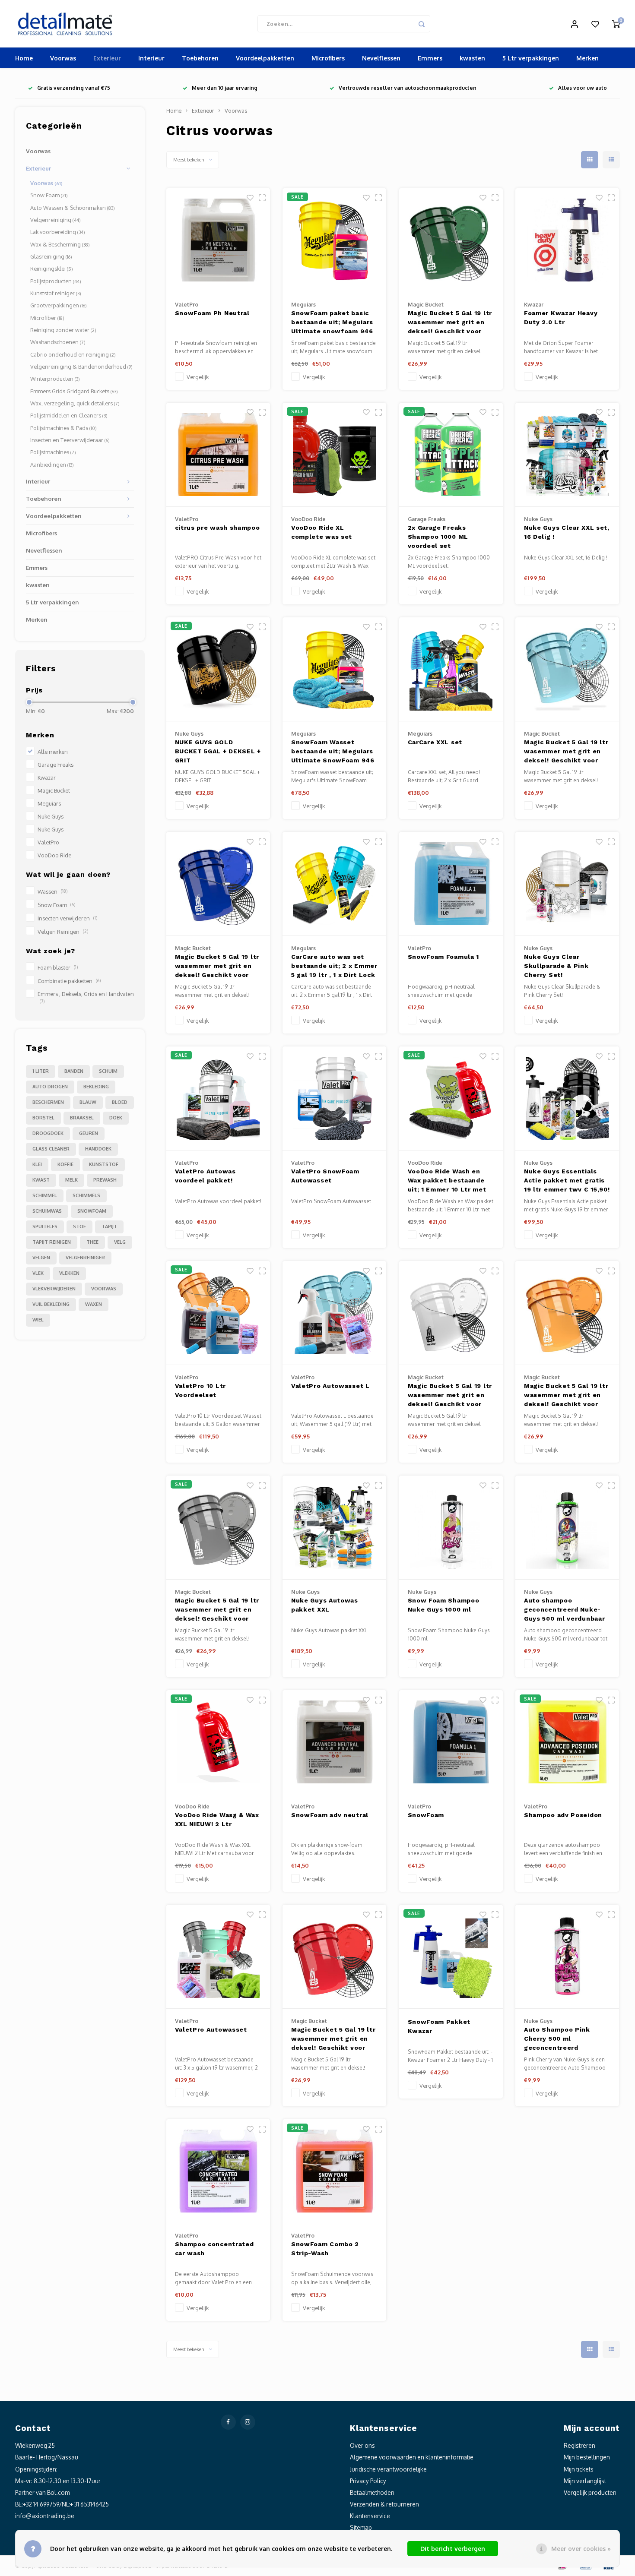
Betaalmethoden (372, 2492)
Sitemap (361, 2527)
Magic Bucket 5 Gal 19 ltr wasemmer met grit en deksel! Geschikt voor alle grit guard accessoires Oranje (566, 1396)
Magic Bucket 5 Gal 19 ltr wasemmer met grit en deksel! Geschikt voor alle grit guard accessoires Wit (450, 1396)
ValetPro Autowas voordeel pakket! (205, 1176)
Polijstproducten (56, 281)
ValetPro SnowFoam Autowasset (325, 1176)
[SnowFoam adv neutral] (334, 1742)
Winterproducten (55, 379)
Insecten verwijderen (67, 918)
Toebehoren (200, 58)
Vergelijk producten (590, 2492)
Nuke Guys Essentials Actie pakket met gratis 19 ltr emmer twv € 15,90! (567, 1180)
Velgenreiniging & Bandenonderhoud (81, 367)
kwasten (472, 58)
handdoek (98, 1149)
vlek (38, 1273)
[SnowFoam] (451, 1742)
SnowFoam (426, 1815)
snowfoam (92, 1211)
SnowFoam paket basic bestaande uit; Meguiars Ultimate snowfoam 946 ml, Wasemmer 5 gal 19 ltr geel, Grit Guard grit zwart (332, 323)
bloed (120, 1102)
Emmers (430, 58)
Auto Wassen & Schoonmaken (73, 208)
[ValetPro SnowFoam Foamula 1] (451, 884)
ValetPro (48, 842)
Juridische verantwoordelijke (388, 2469)
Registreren (579, 2445)
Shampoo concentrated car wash (214, 2249)
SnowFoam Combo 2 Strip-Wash (325, 2249)
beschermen (48, 1102)
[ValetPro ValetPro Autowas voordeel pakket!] (218, 1098)
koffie (65, 1164)
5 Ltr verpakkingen (531, 58)
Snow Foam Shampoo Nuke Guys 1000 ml (444, 1605)
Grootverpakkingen (59, 305)
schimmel (45, 1195)
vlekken (69, 1273)
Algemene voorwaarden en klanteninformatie (412, 2457)
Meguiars (49, 803)
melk (71, 1180)
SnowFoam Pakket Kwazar (439, 2026)
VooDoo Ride (54, 855)
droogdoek (48, 1133)
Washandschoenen (58, 342)
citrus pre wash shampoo (217, 528)
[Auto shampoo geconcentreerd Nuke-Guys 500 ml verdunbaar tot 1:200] (567, 1528)
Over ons (362, 2445)
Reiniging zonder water (63, 330)
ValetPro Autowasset (211, 2029)
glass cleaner (51, 1149)
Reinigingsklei (52, 269)
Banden (74, 1071)
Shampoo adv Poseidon (563, 1815)
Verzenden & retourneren (384, 2504)
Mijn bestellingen (587, 2457)
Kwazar (47, 778)
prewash (105, 1180)
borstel (43, 1118)
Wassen (52, 891)
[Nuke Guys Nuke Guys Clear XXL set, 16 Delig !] (567, 455)
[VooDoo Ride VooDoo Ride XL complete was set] (334, 455)
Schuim (108, 1071)
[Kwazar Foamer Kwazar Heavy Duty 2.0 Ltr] (567, 240)
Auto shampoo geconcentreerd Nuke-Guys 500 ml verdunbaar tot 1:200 (564, 1610)
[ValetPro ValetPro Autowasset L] (334, 1313)
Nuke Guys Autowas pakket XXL (325, 1605)
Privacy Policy (368, 2481)
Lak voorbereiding (58, 232)
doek (116, 1118)
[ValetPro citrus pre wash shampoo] (218, 455)
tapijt (109, 1226)
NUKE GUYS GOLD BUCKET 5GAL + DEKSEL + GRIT (218, 751)
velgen (41, 1258)
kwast (41, 1180)
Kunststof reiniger (56, 293)
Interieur (151, 58)
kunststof (104, 1164)
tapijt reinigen (52, 1242)
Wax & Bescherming (60, 244)
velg (120, 1242)
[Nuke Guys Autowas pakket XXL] (334, 1528)
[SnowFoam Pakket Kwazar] (451, 1957)
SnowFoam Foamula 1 (444, 957)
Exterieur (107, 58)
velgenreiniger (85, 1258)
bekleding (96, 1087)
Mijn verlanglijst (585, 2481)
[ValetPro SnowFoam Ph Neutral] (218, 240)
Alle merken (53, 752)
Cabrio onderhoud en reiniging (73, 354)
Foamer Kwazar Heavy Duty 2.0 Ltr (561, 318)
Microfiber (47, 318)
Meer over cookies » (581, 2549)
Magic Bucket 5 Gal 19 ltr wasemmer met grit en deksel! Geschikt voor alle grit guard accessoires (450, 323)
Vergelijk (198, 377)
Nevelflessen (381, 58)
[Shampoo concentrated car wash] (218, 2171)
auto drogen (50, 1087)
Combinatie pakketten (69, 981)
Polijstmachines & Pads (63, 428)
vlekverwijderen (54, 1289)
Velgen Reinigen (63, 932)
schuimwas (47, 1211)
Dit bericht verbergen (453, 2549)
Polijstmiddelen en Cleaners (69, 415)
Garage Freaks (56, 765)
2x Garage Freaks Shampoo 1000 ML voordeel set (438, 537)
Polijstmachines (53, 452)
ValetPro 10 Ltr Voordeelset (201, 1390)
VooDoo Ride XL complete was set (322, 532)
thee (92, 1242)
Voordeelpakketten (265, 58)
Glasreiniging (51, 256)
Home (24, 58)
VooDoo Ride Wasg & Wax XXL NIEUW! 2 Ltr (217, 1819)
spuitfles (45, 1226)
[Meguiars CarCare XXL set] (451, 669)
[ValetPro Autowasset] (218, 1957)
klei (37, 1164)
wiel (38, 1320)
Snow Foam (49, 195)
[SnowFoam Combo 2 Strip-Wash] (334, 2171)
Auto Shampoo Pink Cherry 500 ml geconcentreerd (557, 2039)
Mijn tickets (579, 2469)
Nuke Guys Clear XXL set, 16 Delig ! (567, 532)
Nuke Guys (51, 816)
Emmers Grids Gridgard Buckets (74, 391)
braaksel (82, 1118)
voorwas (104, 1289)
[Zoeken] (422, 24)
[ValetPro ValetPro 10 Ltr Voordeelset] (218, 1313)
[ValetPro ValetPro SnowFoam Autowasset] (334, 1098)
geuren (89, 1133)
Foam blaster (58, 967)
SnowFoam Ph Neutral (212, 313)
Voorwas (63, 58)
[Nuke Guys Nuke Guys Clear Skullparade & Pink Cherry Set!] (567, 884)
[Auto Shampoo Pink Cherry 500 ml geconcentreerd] (567, 1957)
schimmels (86, 1195)
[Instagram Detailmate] (248, 2422)
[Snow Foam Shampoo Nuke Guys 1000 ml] (451, 1528)
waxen (94, 1304)
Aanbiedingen (52, 465)
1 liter (41, 1071)
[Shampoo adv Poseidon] (567, 1742)
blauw (88, 1102)
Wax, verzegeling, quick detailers (75, 403)
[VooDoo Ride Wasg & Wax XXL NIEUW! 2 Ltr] (218, 1742)
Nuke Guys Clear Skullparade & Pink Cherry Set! (556, 966)
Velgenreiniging (56, 220)
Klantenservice (370, 2516)
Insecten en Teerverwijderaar (70, 440)
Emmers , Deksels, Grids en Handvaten (86, 997)
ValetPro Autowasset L (330, 1386)
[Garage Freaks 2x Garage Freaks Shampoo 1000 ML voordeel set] (451, 455)
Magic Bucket (54, 790)
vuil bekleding (51, 1304)
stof (79, 1226)
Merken (587, 58)
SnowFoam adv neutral (330, 1815)
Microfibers (328, 58)
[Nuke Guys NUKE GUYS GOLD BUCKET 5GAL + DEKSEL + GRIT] (218, 669)
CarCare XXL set (435, 742)
